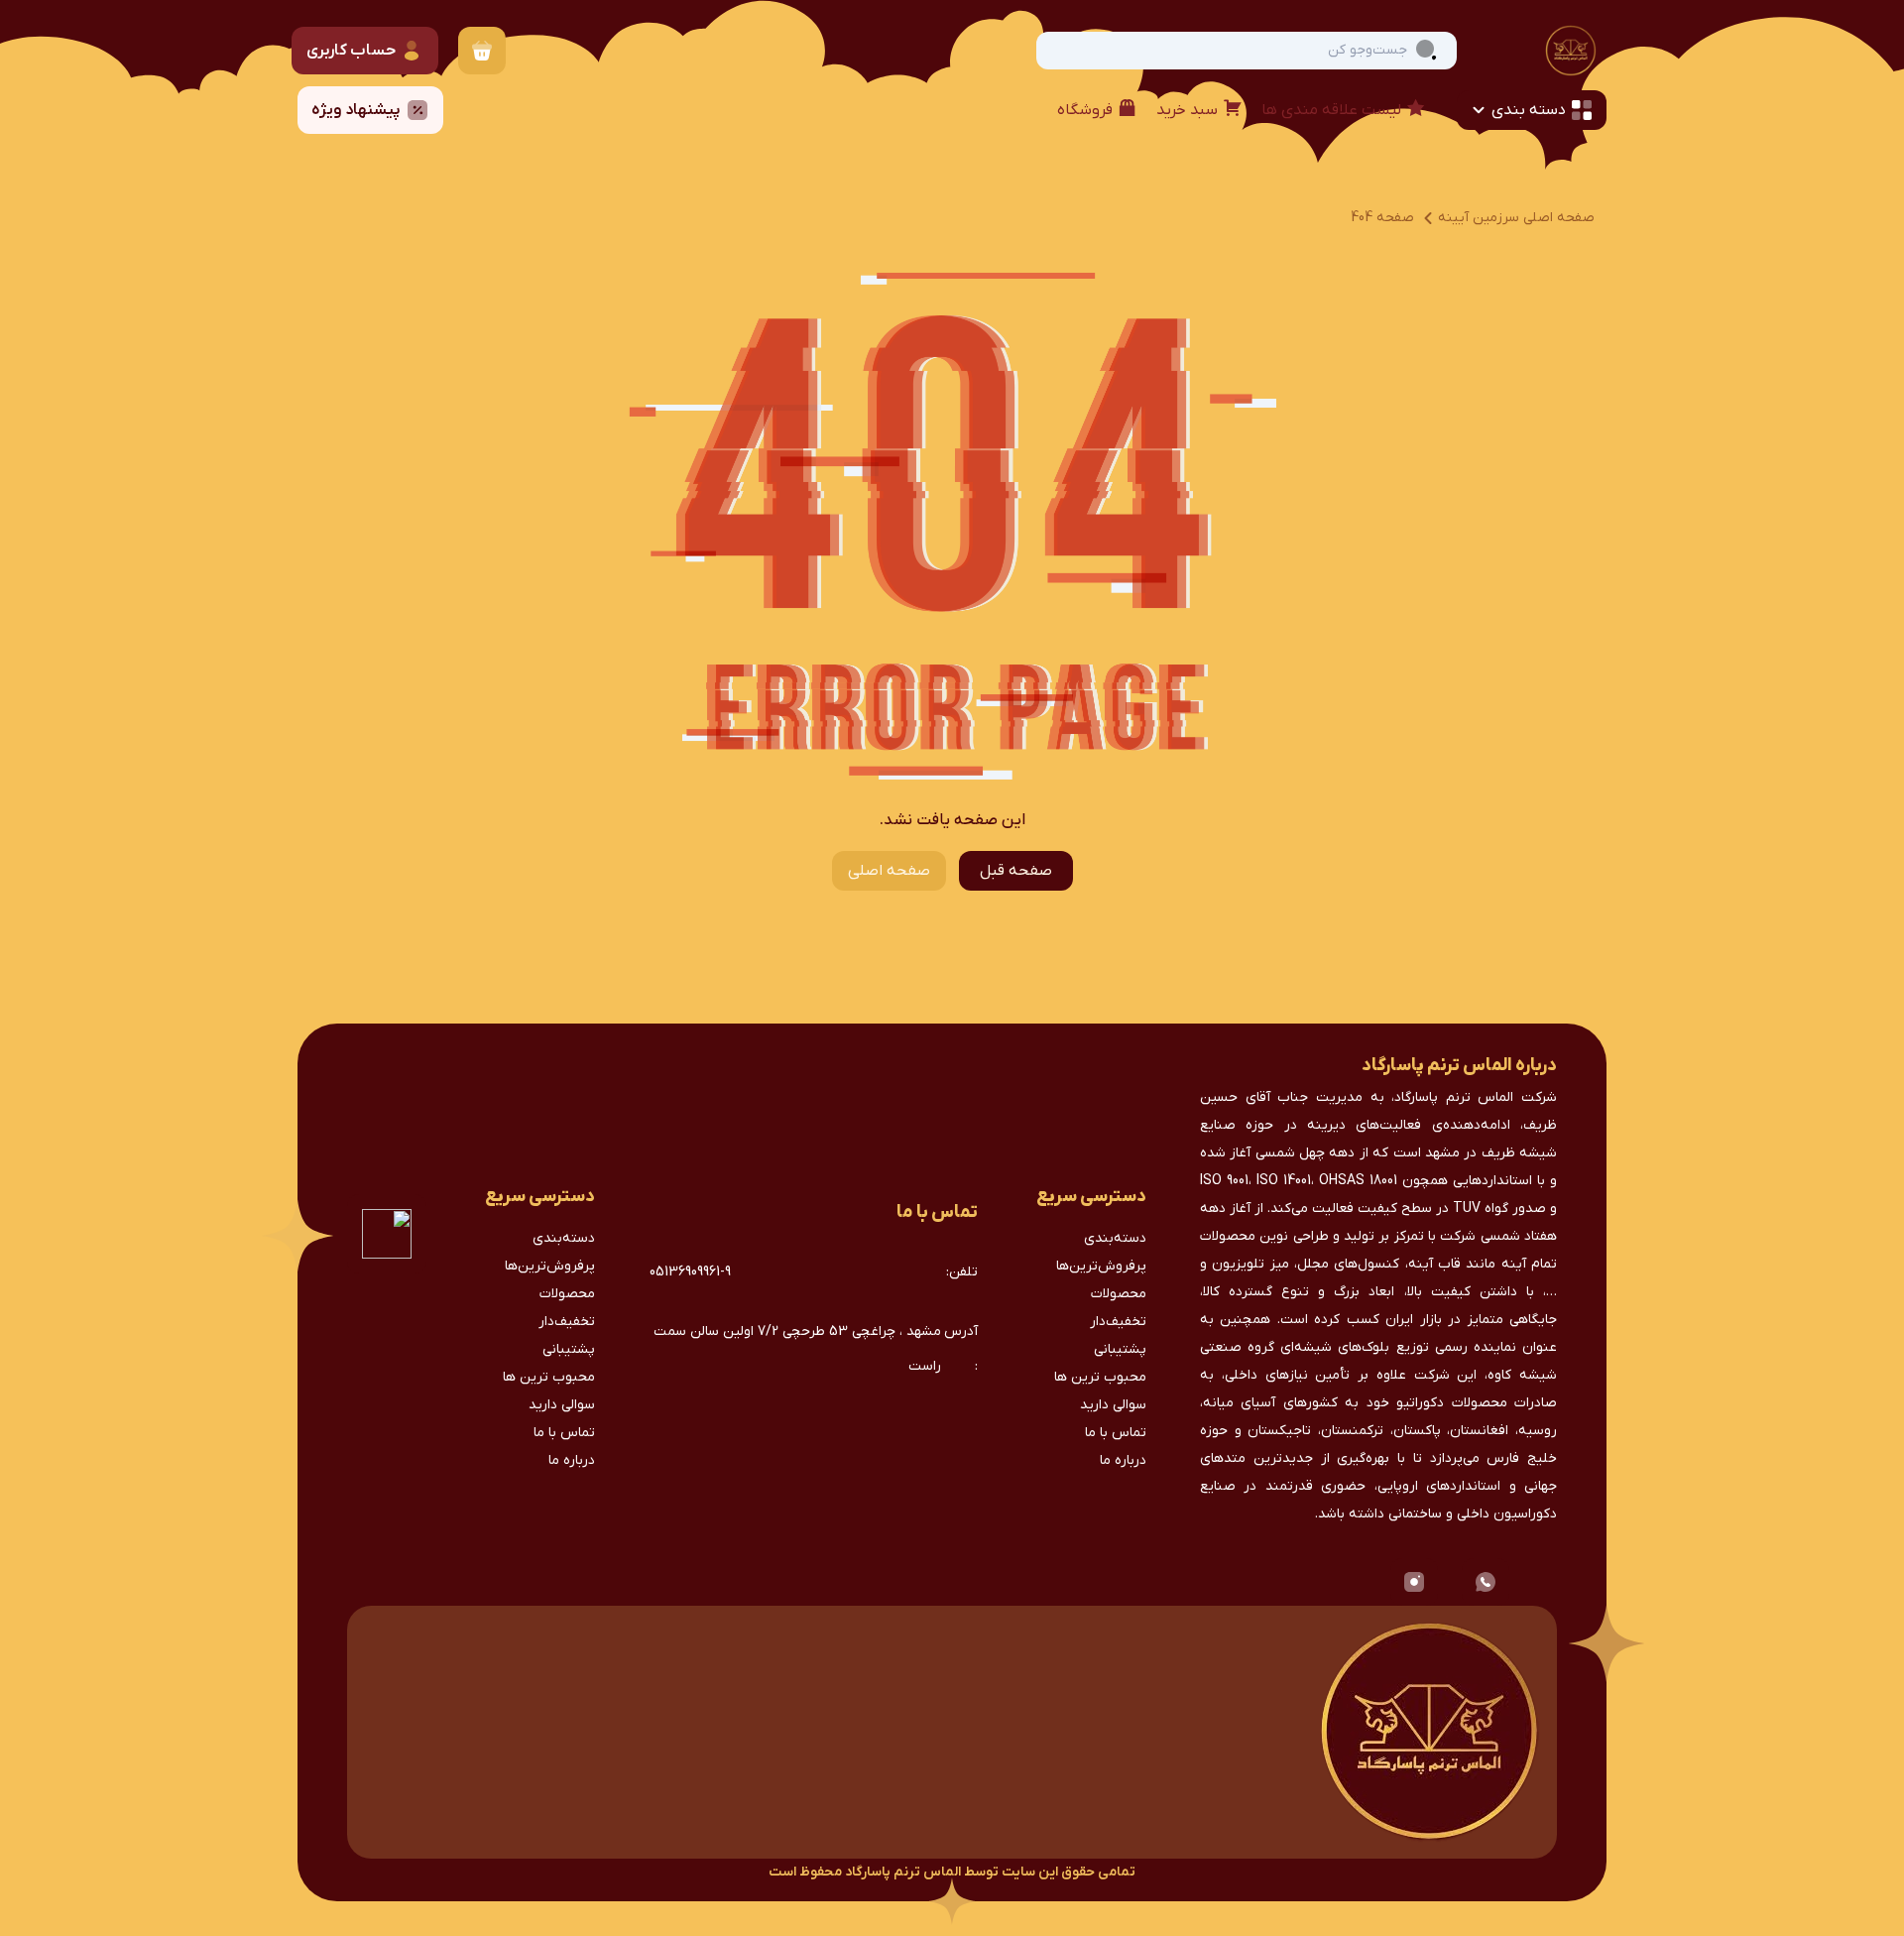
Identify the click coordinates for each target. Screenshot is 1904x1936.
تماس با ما (1116, 1433)
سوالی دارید (1113, 1405)
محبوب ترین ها (1100, 1377)
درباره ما (1123, 1460)
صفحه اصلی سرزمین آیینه (1516, 218)
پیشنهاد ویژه (356, 110)
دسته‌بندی (1115, 1238)
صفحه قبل (1016, 871)
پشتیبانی (1120, 1349)
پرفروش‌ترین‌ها (1101, 1266)
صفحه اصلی (889, 871)
